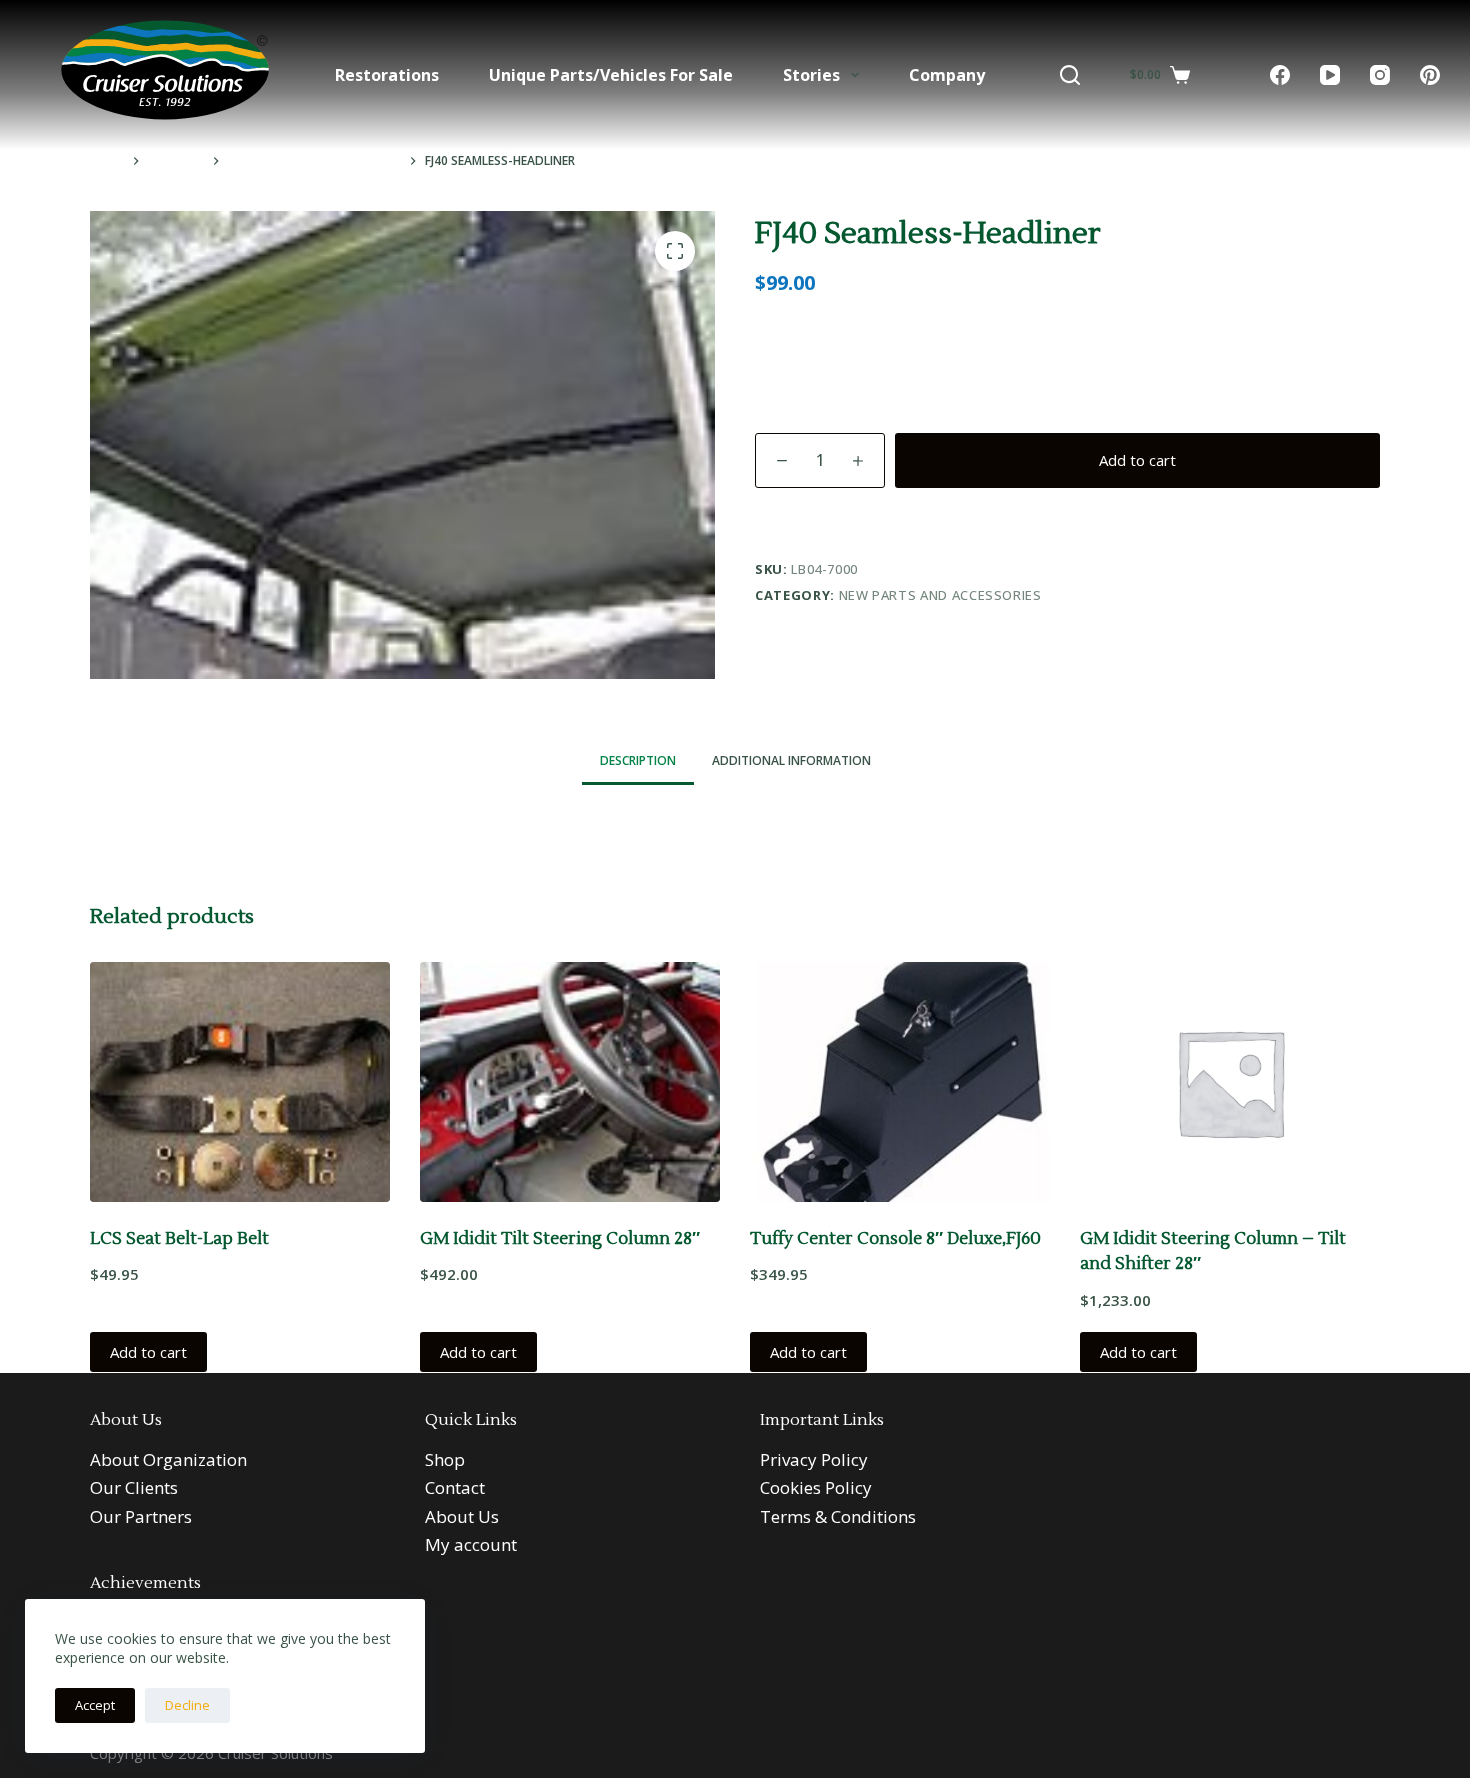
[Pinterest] (1430, 75)
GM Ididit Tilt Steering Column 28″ (560, 1239)
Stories (811, 75)
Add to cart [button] (148, 1352)
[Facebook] (1280, 75)
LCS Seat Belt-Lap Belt (179, 1239)
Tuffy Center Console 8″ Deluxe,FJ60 (895, 1239)
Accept (95, 1705)
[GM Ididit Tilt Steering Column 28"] (570, 1082)
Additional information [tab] (791, 760)
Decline (187, 1705)
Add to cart (1137, 460)
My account (471, 1544)
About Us (462, 1516)
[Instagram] (1380, 75)
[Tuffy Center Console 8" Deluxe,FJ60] (900, 1082)
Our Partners (141, 1516)
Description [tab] (638, 760)
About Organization (168, 1459)
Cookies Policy (816, 1487)
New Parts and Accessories (940, 595)
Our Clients (134, 1487)
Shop (445, 1459)
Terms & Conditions (838, 1516)
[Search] (1070, 75)
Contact (455, 1487)
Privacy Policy (814, 1459)
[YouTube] (1330, 75)
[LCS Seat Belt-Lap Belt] (240, 1082)
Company (947, 75)
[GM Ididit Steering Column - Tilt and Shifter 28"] (1230, 1082)
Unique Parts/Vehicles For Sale (611, 75)
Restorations (387, 75)
